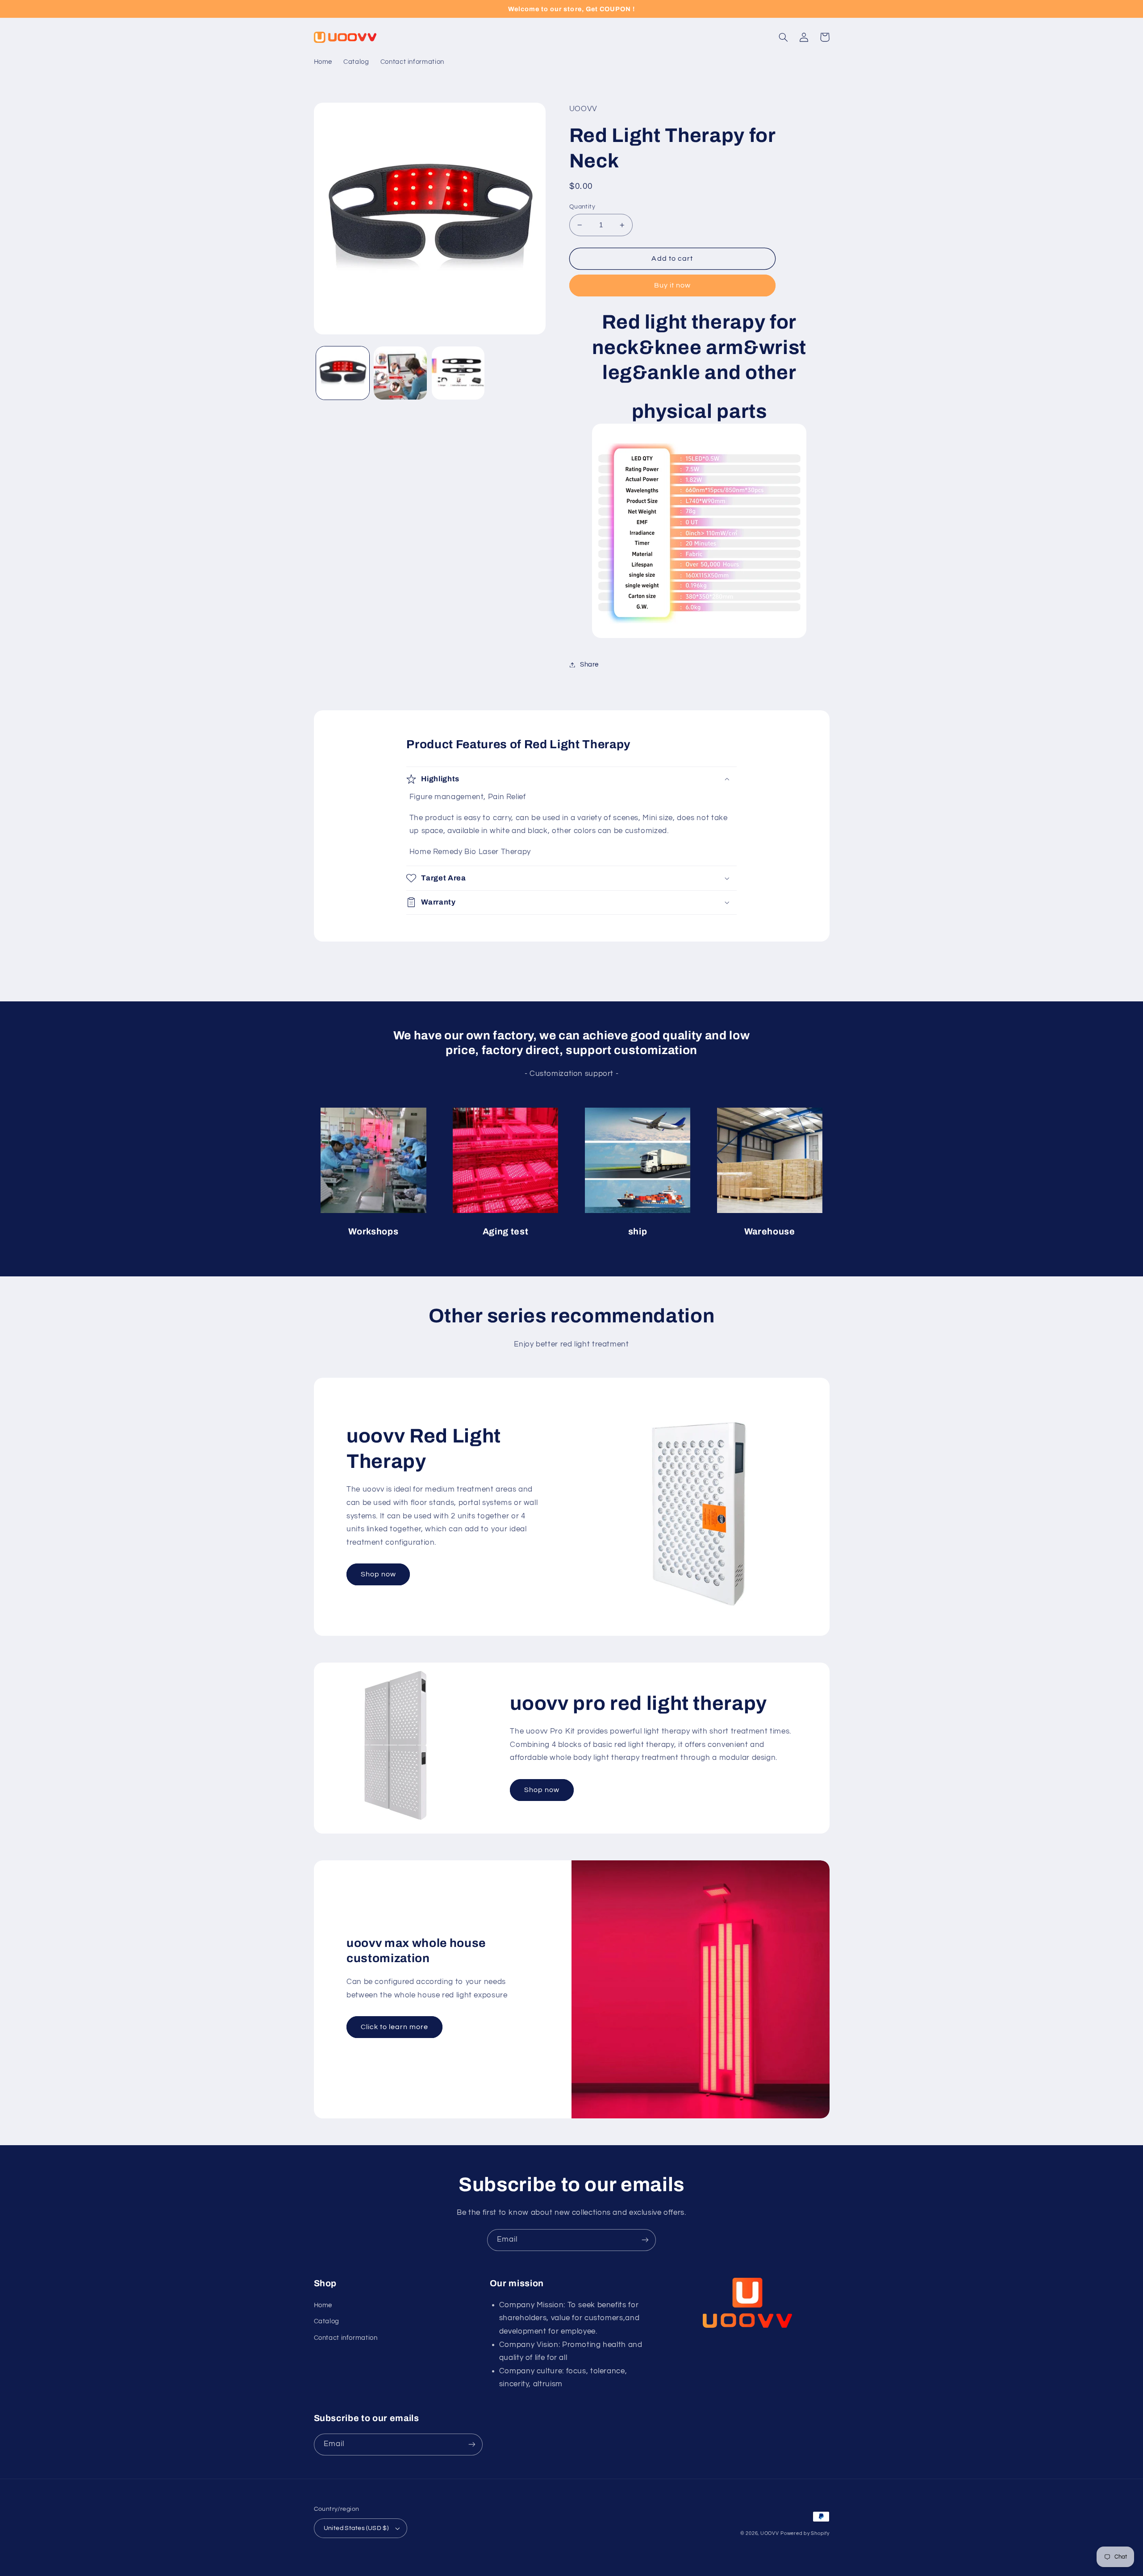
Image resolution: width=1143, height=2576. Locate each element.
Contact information (346, 2338)
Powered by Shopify (805, 2533)
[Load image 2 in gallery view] (400, 373)
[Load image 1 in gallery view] (343, 373)
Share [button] (589, 665)
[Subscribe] (645, 2240)
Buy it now (673, 285)
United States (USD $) (356, 2528)
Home (323, 2305)
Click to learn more (395, 2027)
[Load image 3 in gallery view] (458, 373)
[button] (784, 37)
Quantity (582, 207)
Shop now (378, 1574)
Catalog (327, 2321)
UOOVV (770, 2533)
